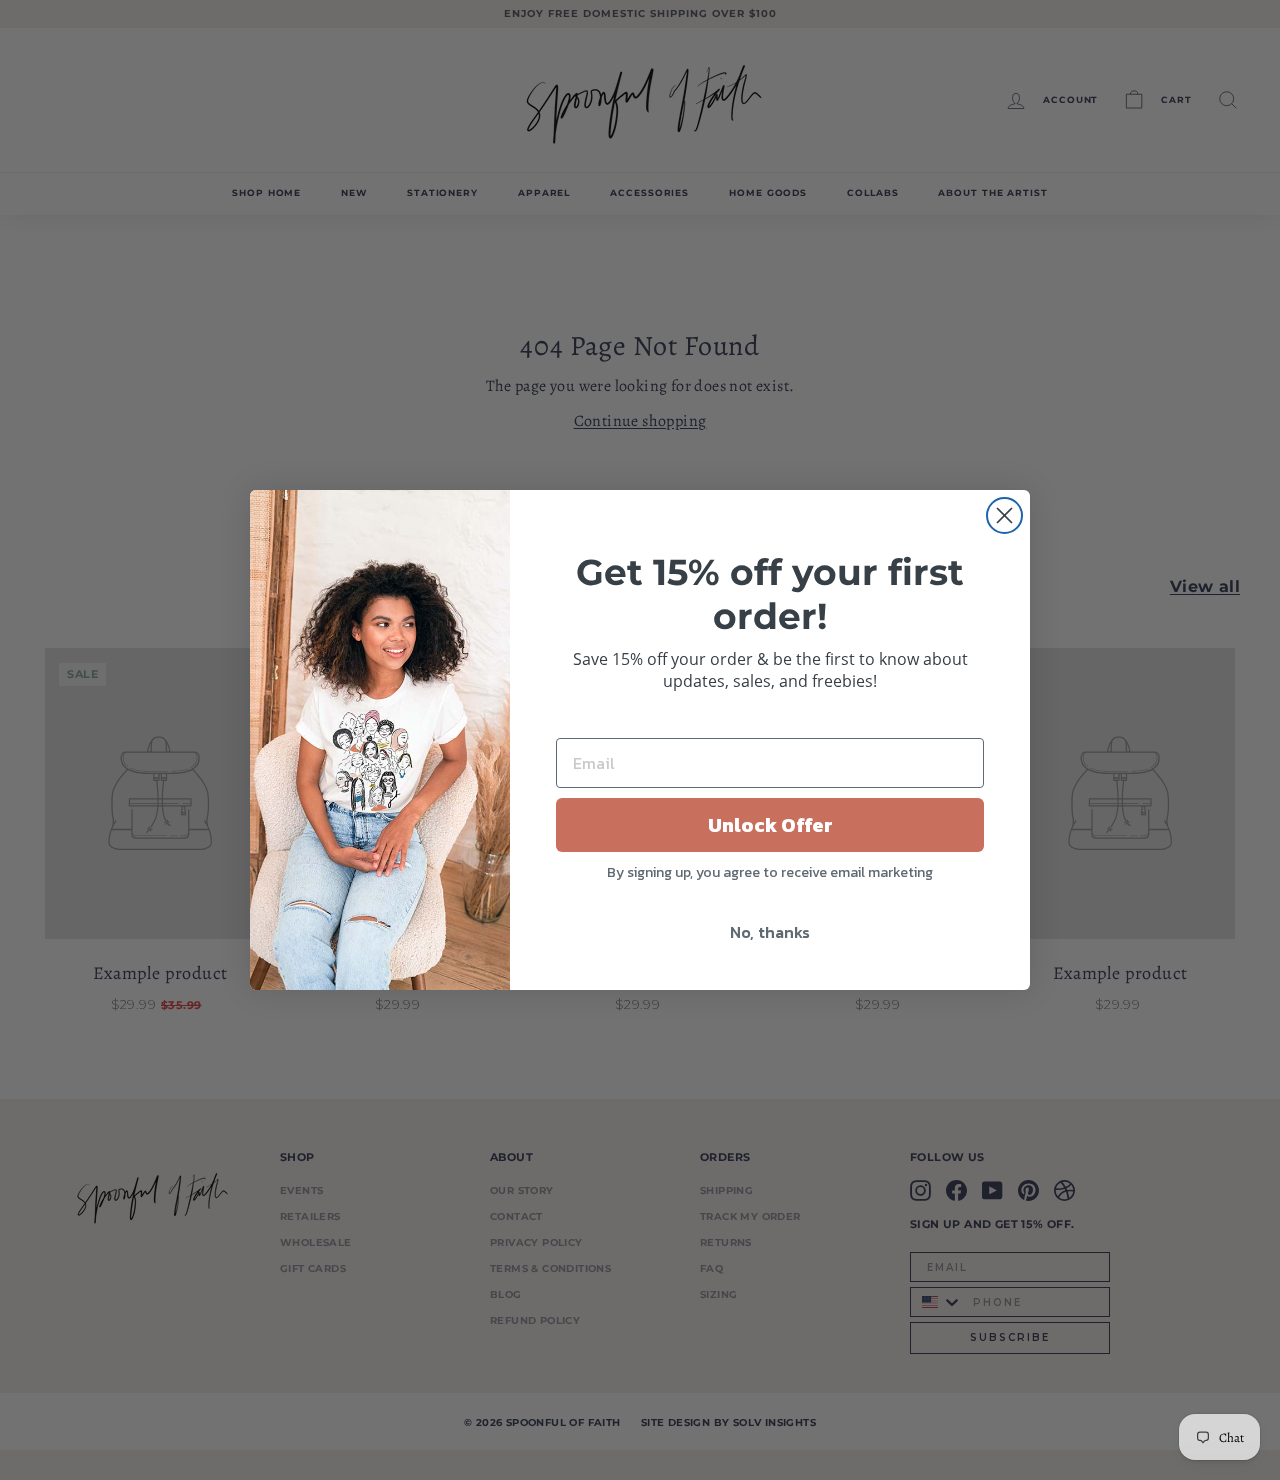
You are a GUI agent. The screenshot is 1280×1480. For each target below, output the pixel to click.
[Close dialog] (1004, 515)
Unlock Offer (770, 825)
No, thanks (770, 932)
